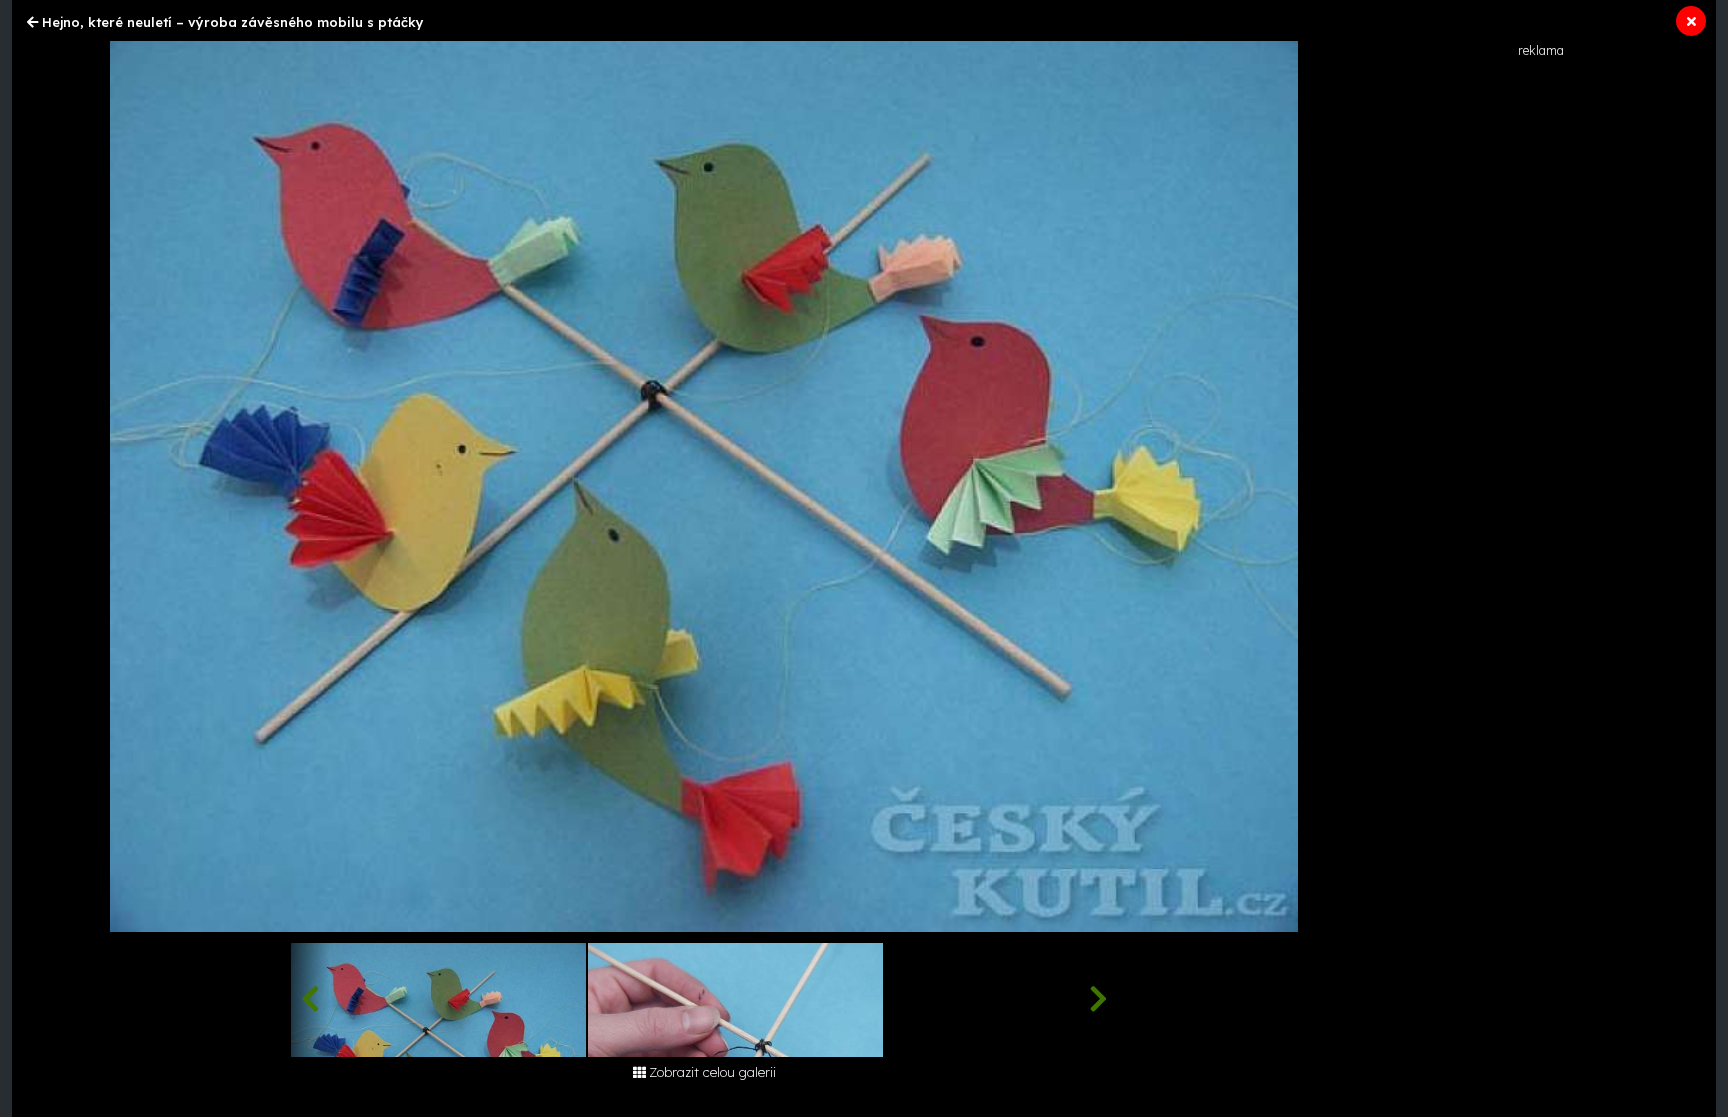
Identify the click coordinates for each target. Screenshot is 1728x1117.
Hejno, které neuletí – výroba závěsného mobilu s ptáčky (233, 22)
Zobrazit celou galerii (712, 1072)
